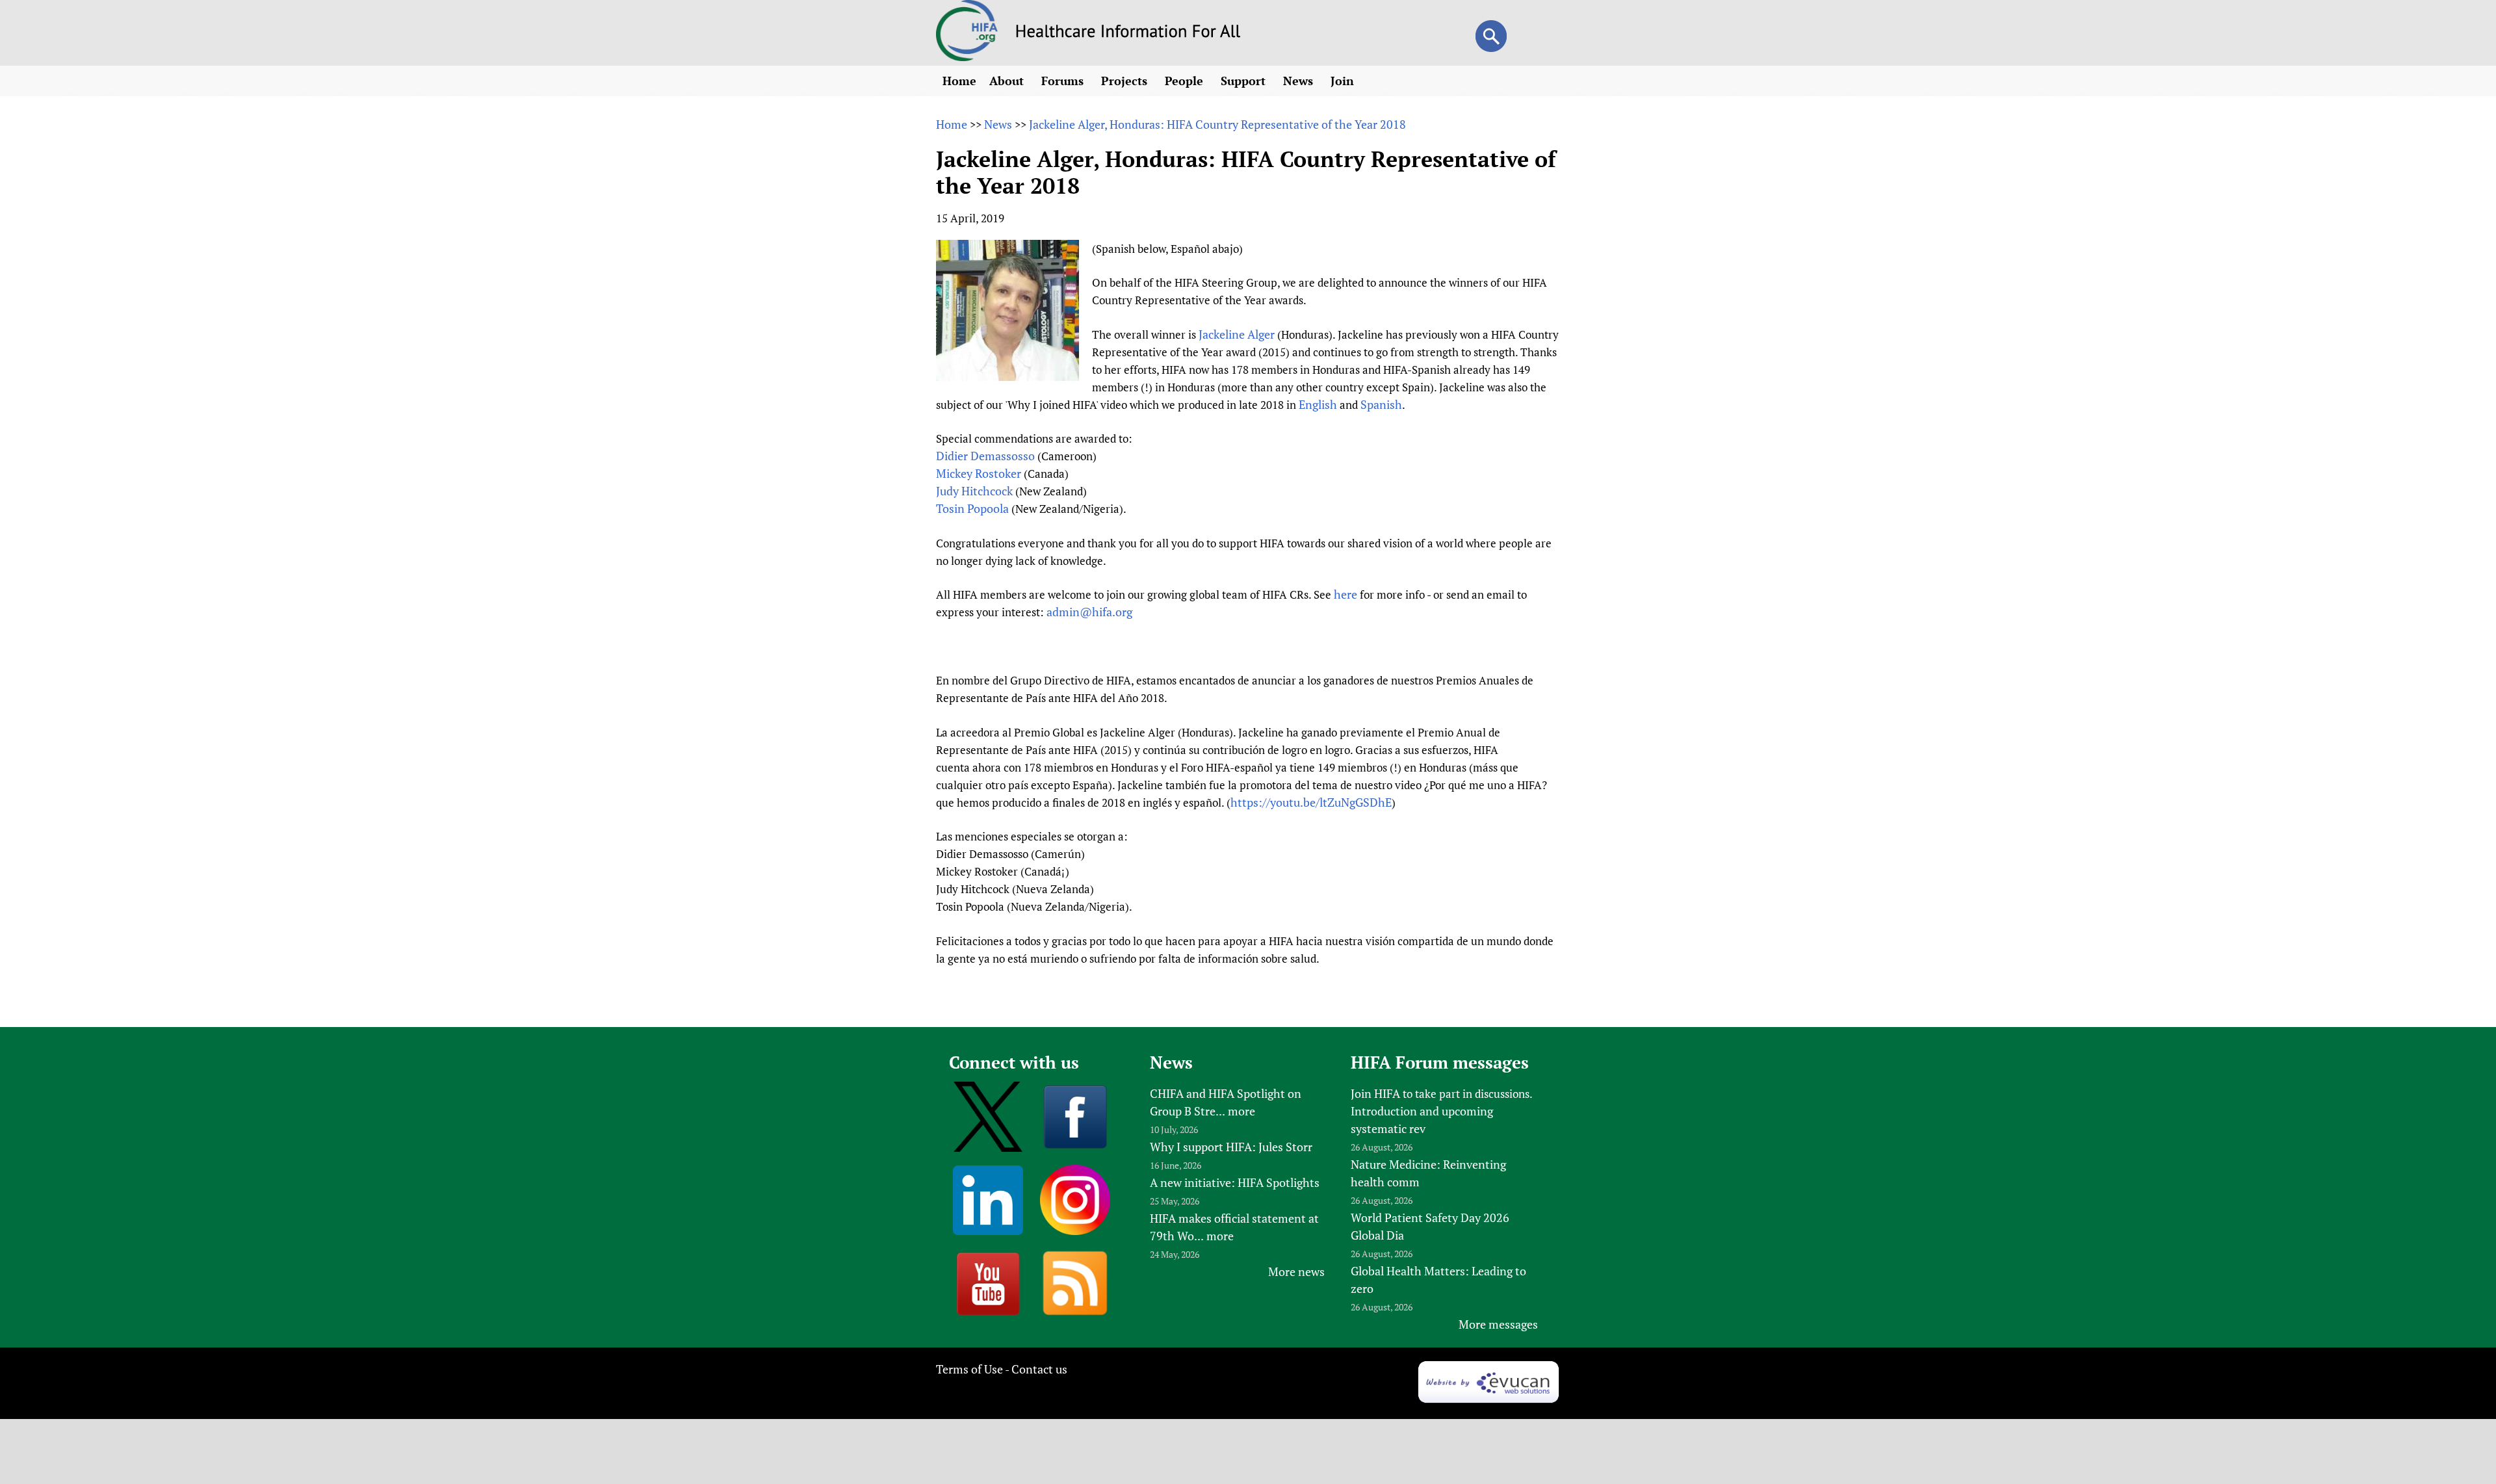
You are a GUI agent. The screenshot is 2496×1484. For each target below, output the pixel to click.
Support (1245, 81)
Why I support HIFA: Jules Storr (1231, 1147)
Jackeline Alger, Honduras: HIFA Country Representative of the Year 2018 (1217, 124)
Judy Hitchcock (974, 491)
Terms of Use (969, 1369)
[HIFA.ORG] (967, 57)
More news (1296, 1271)
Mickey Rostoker (979, 473)
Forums (1064, 81)
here (1345, 594)
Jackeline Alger (1237, 334)
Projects (1126, 81)
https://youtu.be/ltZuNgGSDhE (1311, 802)
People (1186, 81)
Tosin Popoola (972, 508)
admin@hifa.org (1089, 612)
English (1318, 404)
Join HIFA (1375, 1093)
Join (1344, 81)
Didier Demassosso (985, 456)
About (1008, 81)
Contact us (1039, 1369)
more (1241, 1111)
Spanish (1381, 404)
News (1300, 81)
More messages (1498, 1324)
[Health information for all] (1128, 33)
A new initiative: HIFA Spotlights (1235, 1182)
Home (959, 81)
